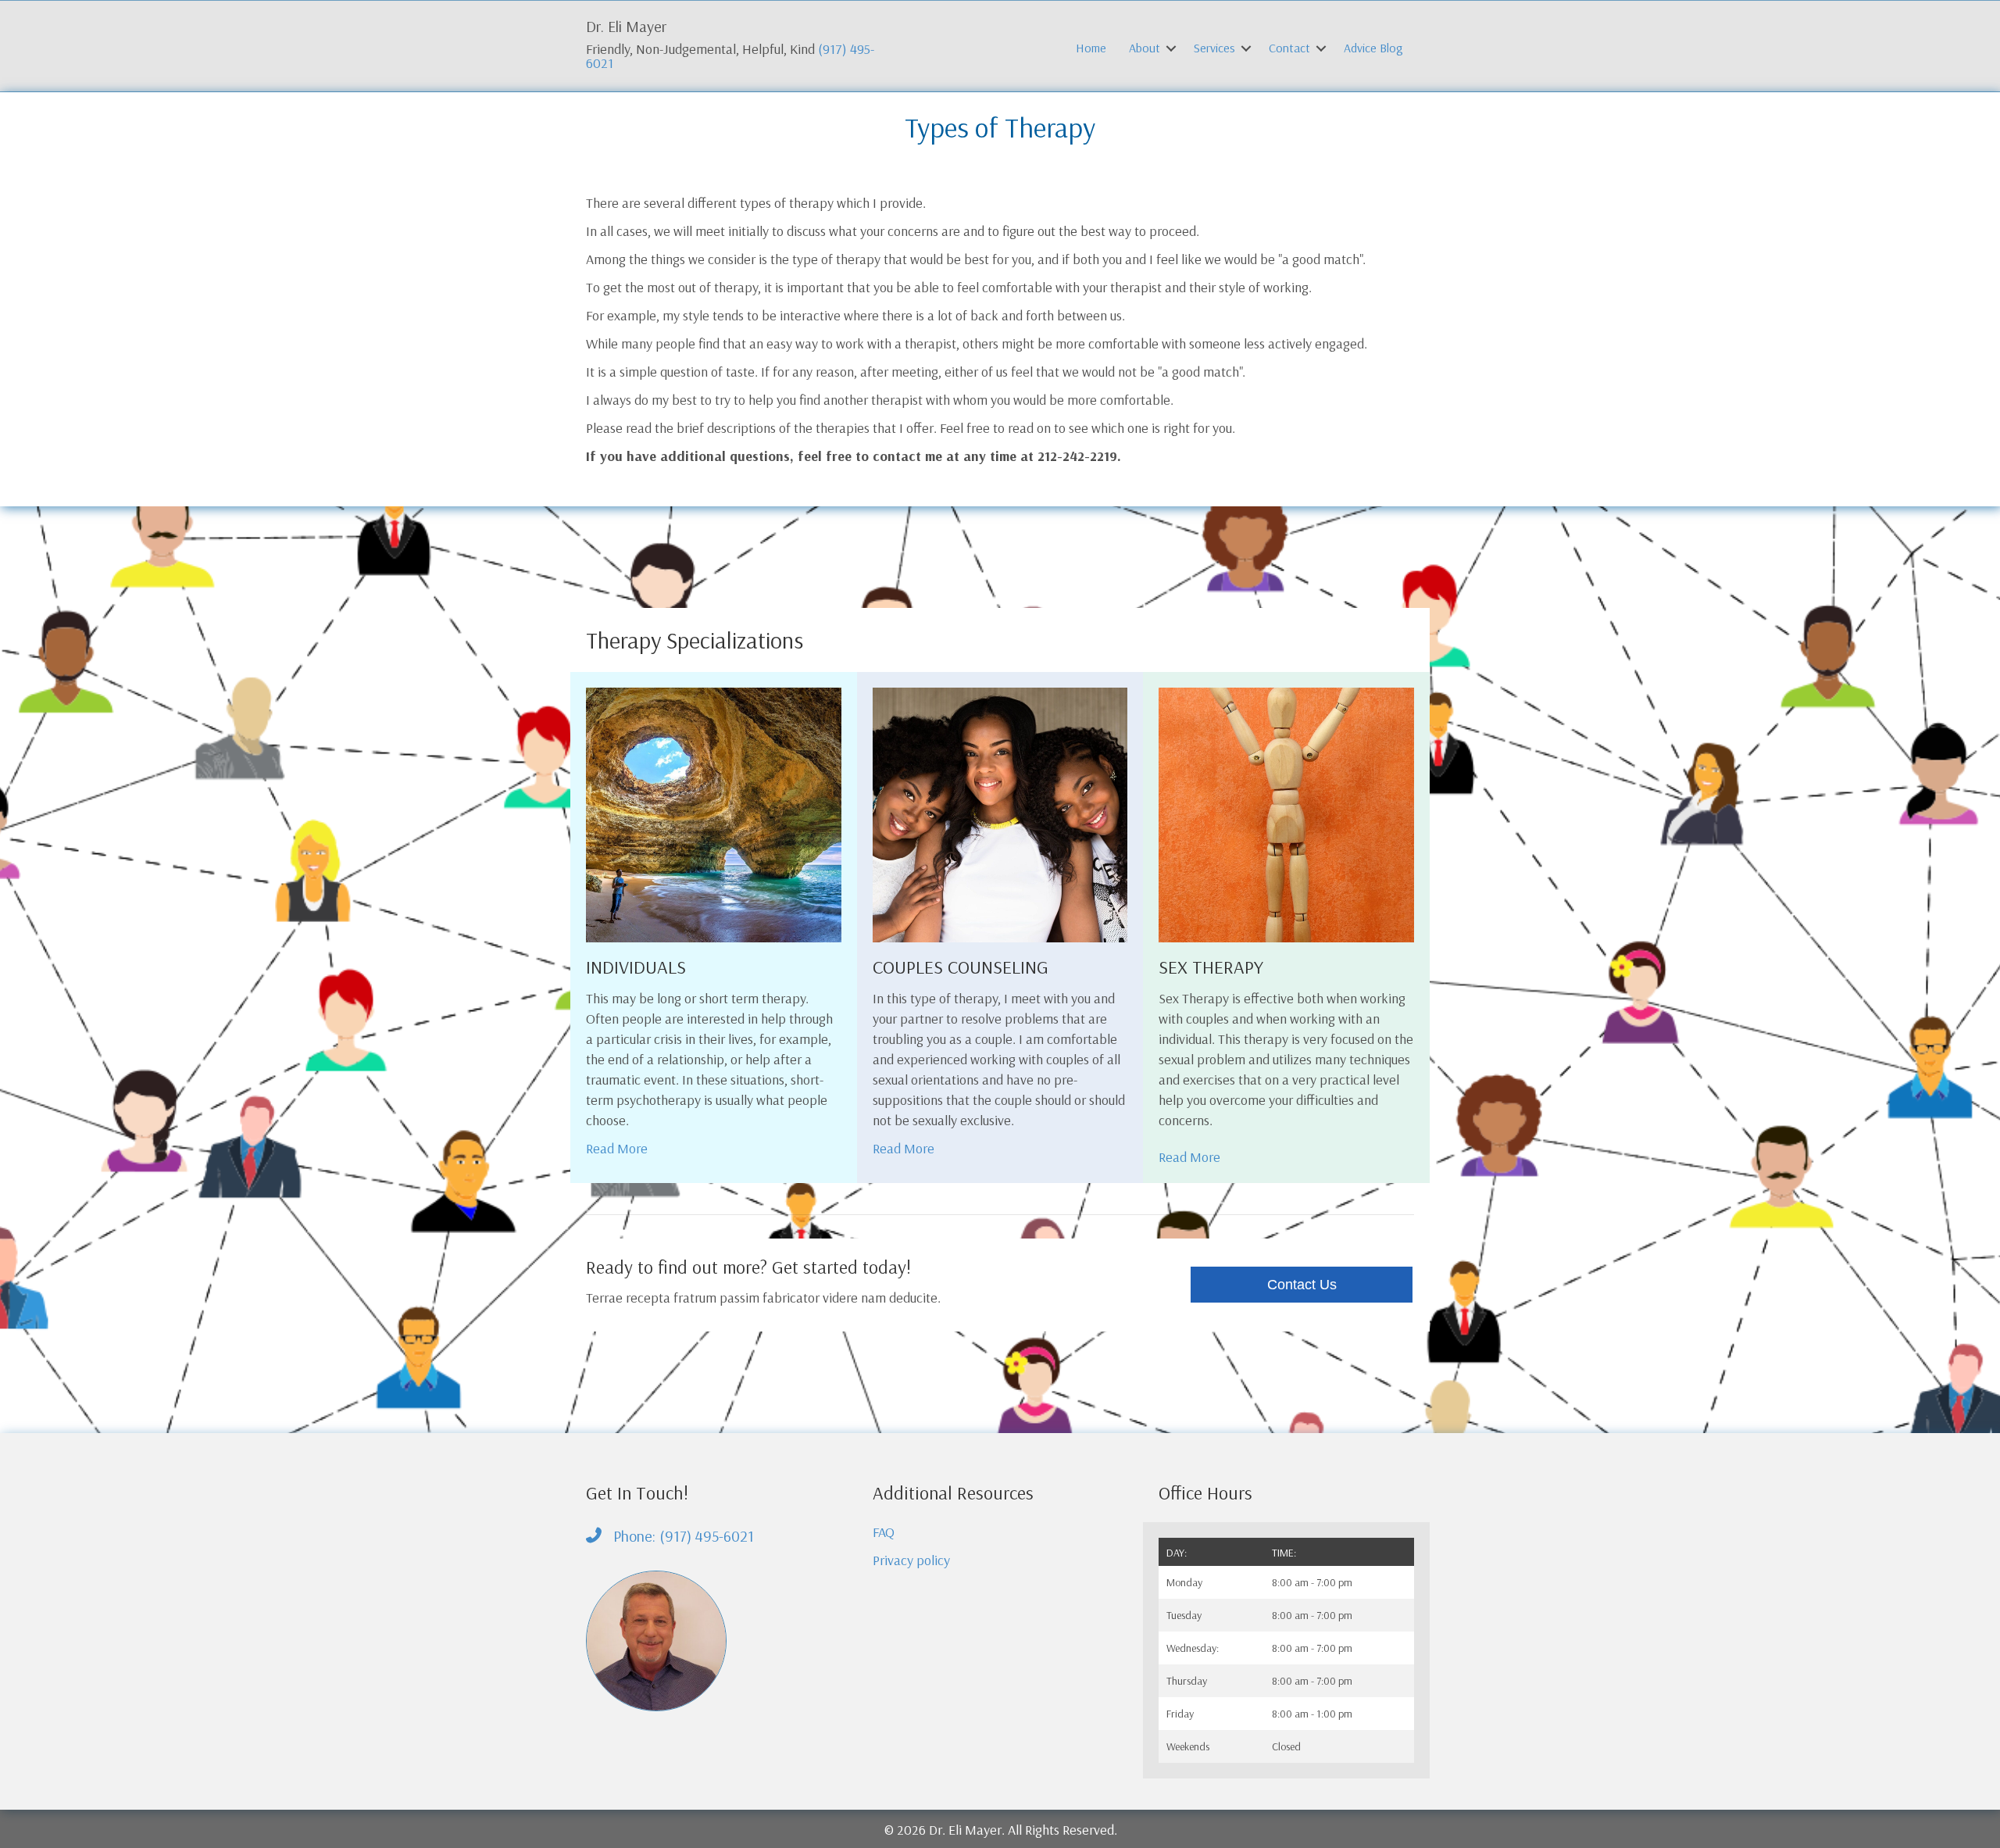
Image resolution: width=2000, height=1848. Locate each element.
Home (1091, 48)
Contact (1289, 48)
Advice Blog (1373, 48)
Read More (617, 1148)
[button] (1171, 48)
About (1145, 48)
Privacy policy (911, 1560)
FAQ (884, 1532)
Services (1214, 48)
